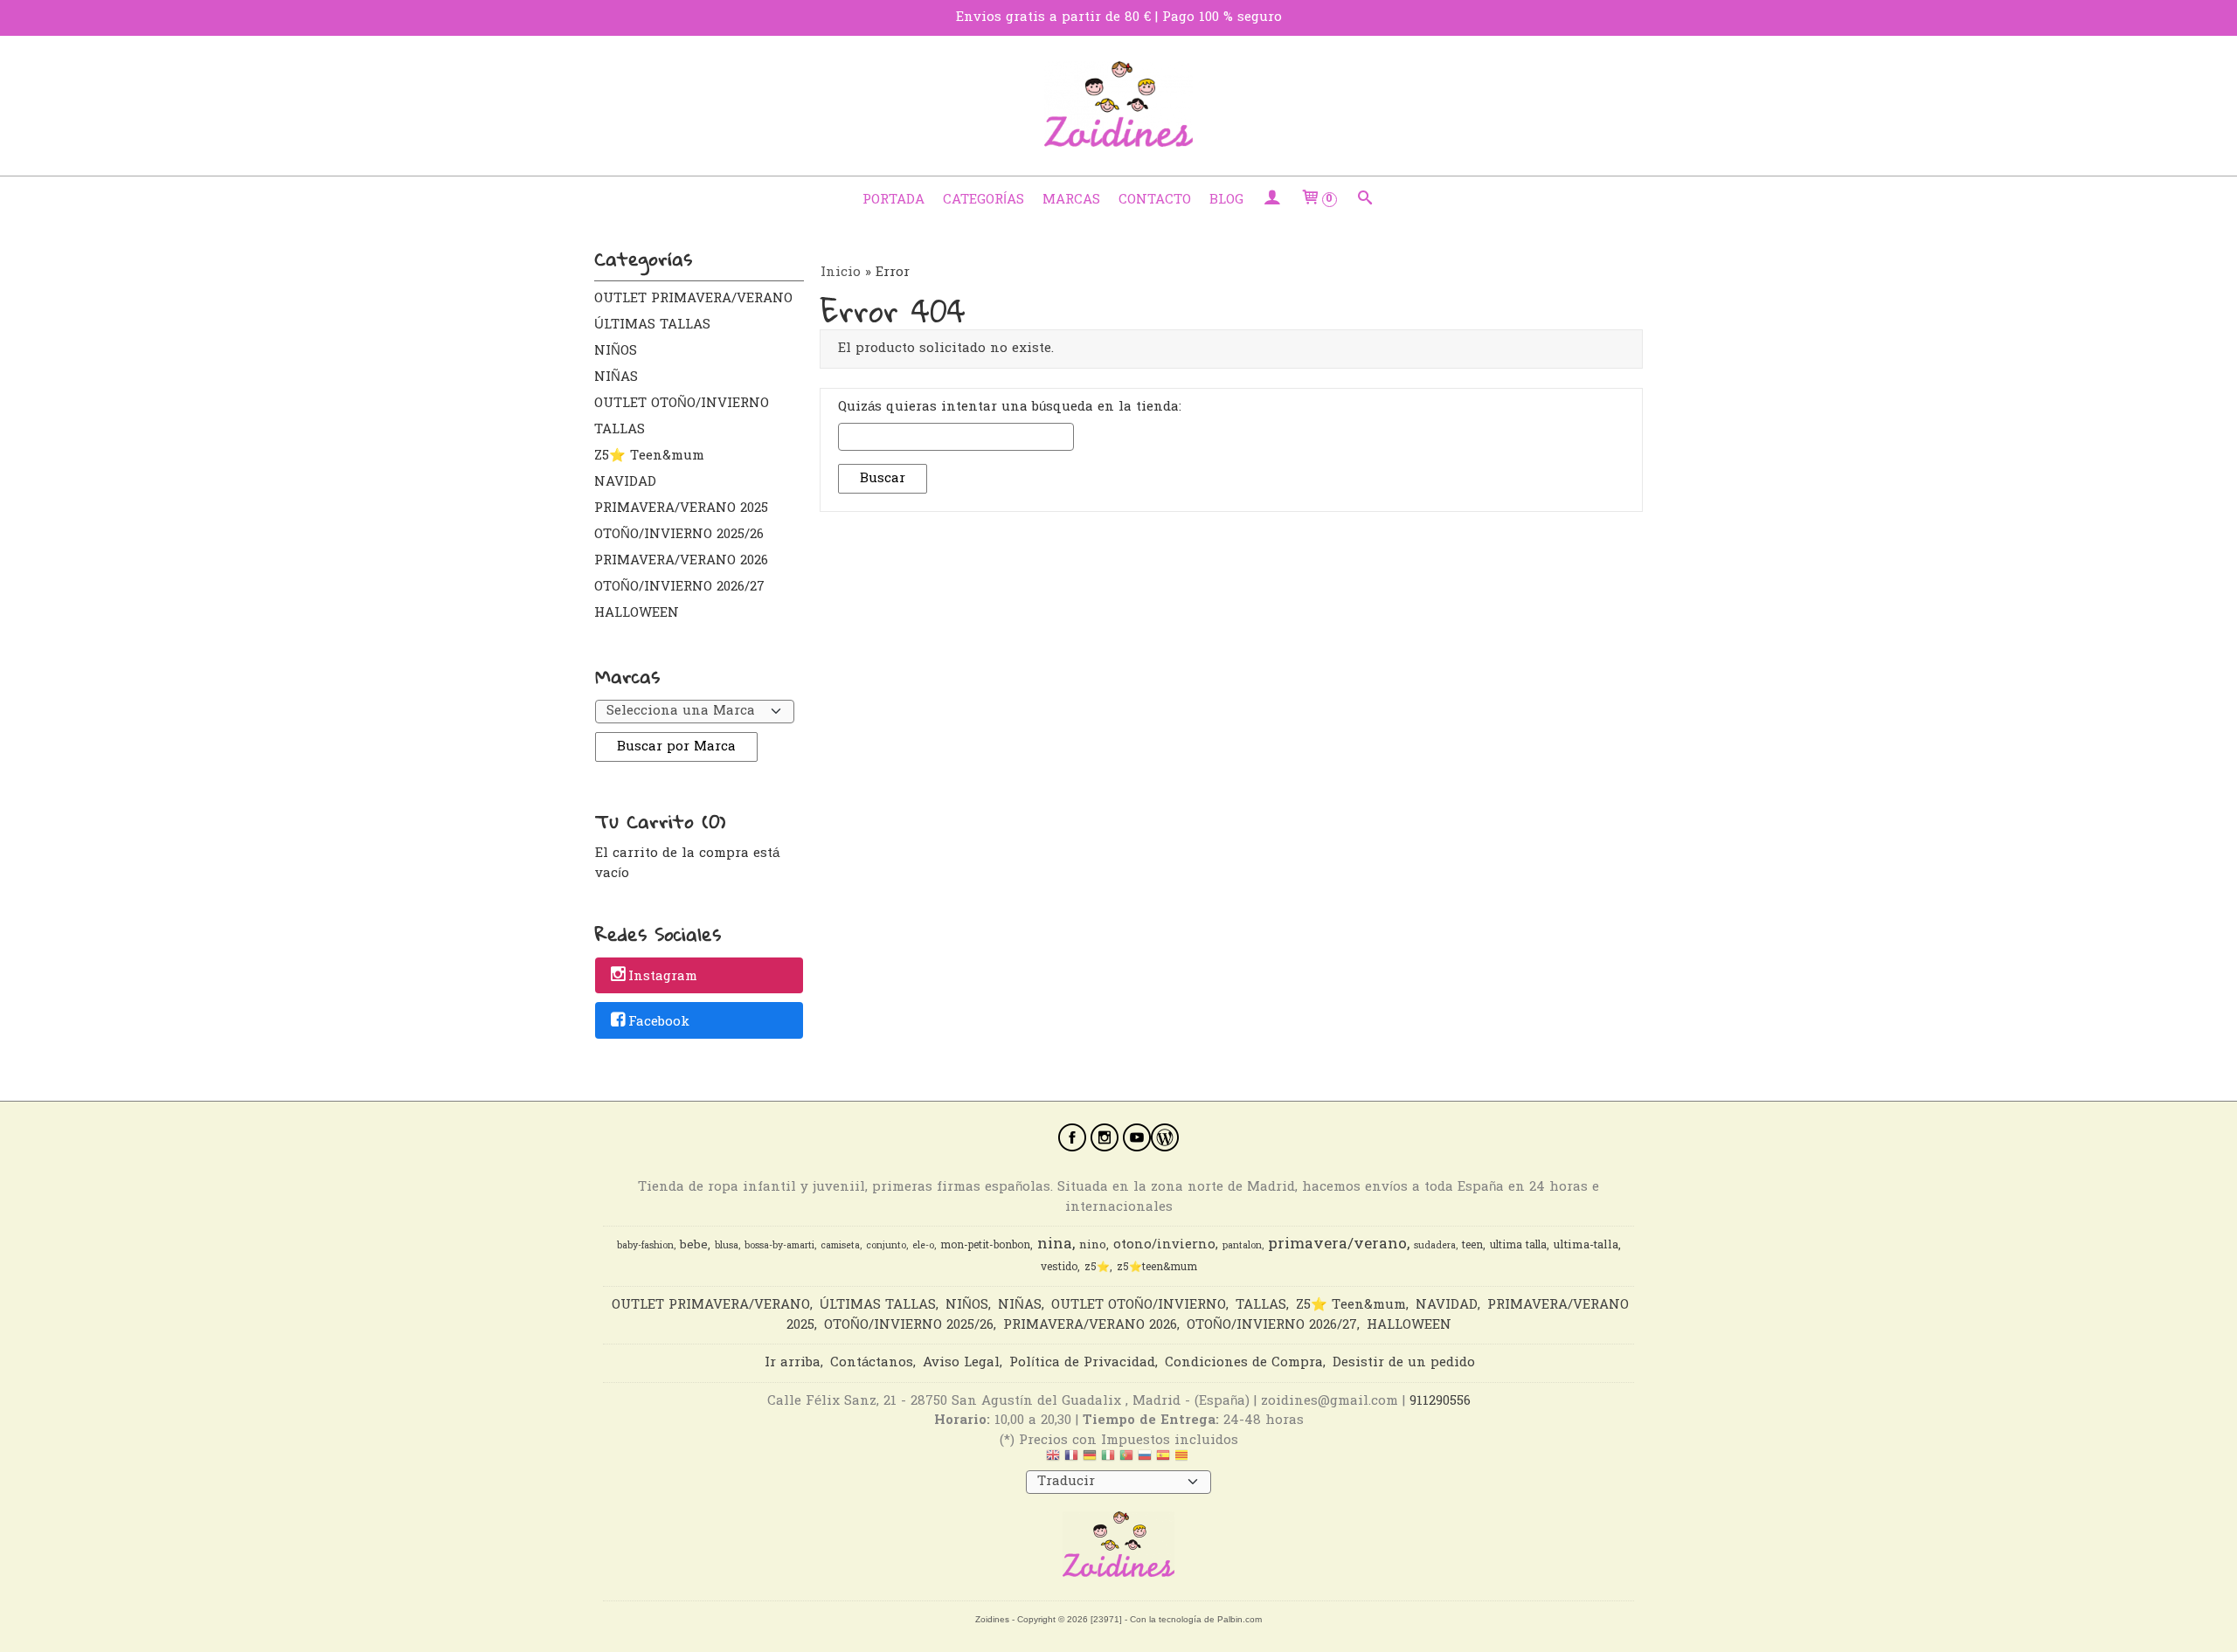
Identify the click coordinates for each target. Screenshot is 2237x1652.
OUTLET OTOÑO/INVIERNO (682, 404)
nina (1055, 1244)
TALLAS (620, 430)
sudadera (1435, 1246)
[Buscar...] (1365, 200)
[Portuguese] (1126, 1460)
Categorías (983, 200)
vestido (1059, 1268)
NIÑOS (616, 351)
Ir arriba (793, 1363)
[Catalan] (1183, 1460)
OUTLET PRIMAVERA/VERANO (693, 299)
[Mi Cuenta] (1272, 200)
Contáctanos (872, 1363)
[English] (1053, 1460)
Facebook (659, 1022)
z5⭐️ (1097, 1268)
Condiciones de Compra (1244, 1363)
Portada (893, 200)
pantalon (1242, 1246)
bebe (694, 1246)
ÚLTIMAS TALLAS (652, 325)
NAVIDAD (625, 482)
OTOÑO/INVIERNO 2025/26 (679, 535)
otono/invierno (1164, 1245)
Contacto (1155, 200)
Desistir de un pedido (1404, 1363)
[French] (1071, 1460)
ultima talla (1518, 1246)
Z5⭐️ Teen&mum (649, 456)
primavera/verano (1337, 1244)
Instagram (663, 977)
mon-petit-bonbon (985, 1246)
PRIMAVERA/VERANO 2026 (681, 561)
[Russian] (1145, 1460)
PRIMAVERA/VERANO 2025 (681, 508)
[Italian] (1108, 1460)
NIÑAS (616, 377)
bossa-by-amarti (779, 1246)
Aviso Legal (961, 1363)
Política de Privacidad (1082, 1363)
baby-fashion (645, 1246)
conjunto (886, 1246)
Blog (1226, 200)
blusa (727, 1246)
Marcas (1071, 200)
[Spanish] (1163, 1460)
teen (1472, 1246)
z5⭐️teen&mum (1157, 1268)
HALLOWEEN (637, 613)
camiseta (840, 1246)
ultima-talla (1586, 1246)
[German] (1090, 1460)
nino (1093, 1246)
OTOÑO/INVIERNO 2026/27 (679, 587)
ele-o (923, 1246)
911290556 (1440, 1401)
